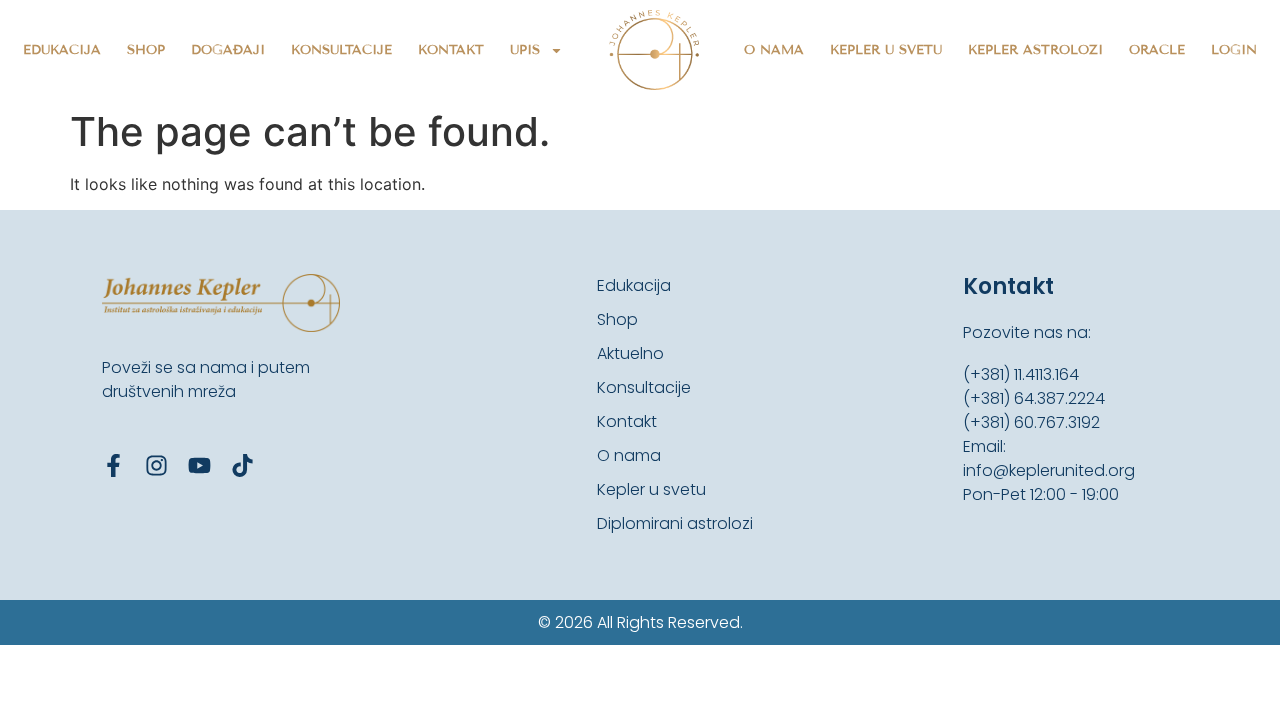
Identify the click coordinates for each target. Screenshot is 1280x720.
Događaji (228, 50)
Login (1234, 50)
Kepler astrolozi (1035, 50)
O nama (774, 50)
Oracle (1157, 50)
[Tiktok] (242, 465)
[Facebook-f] (113, 465)
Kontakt (451, 50)
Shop (146, 50)
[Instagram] (156, 465)
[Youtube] (199, 465)
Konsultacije (341, 50)
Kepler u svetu (886, 50)
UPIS (525, 50)
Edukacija (62, 50)
